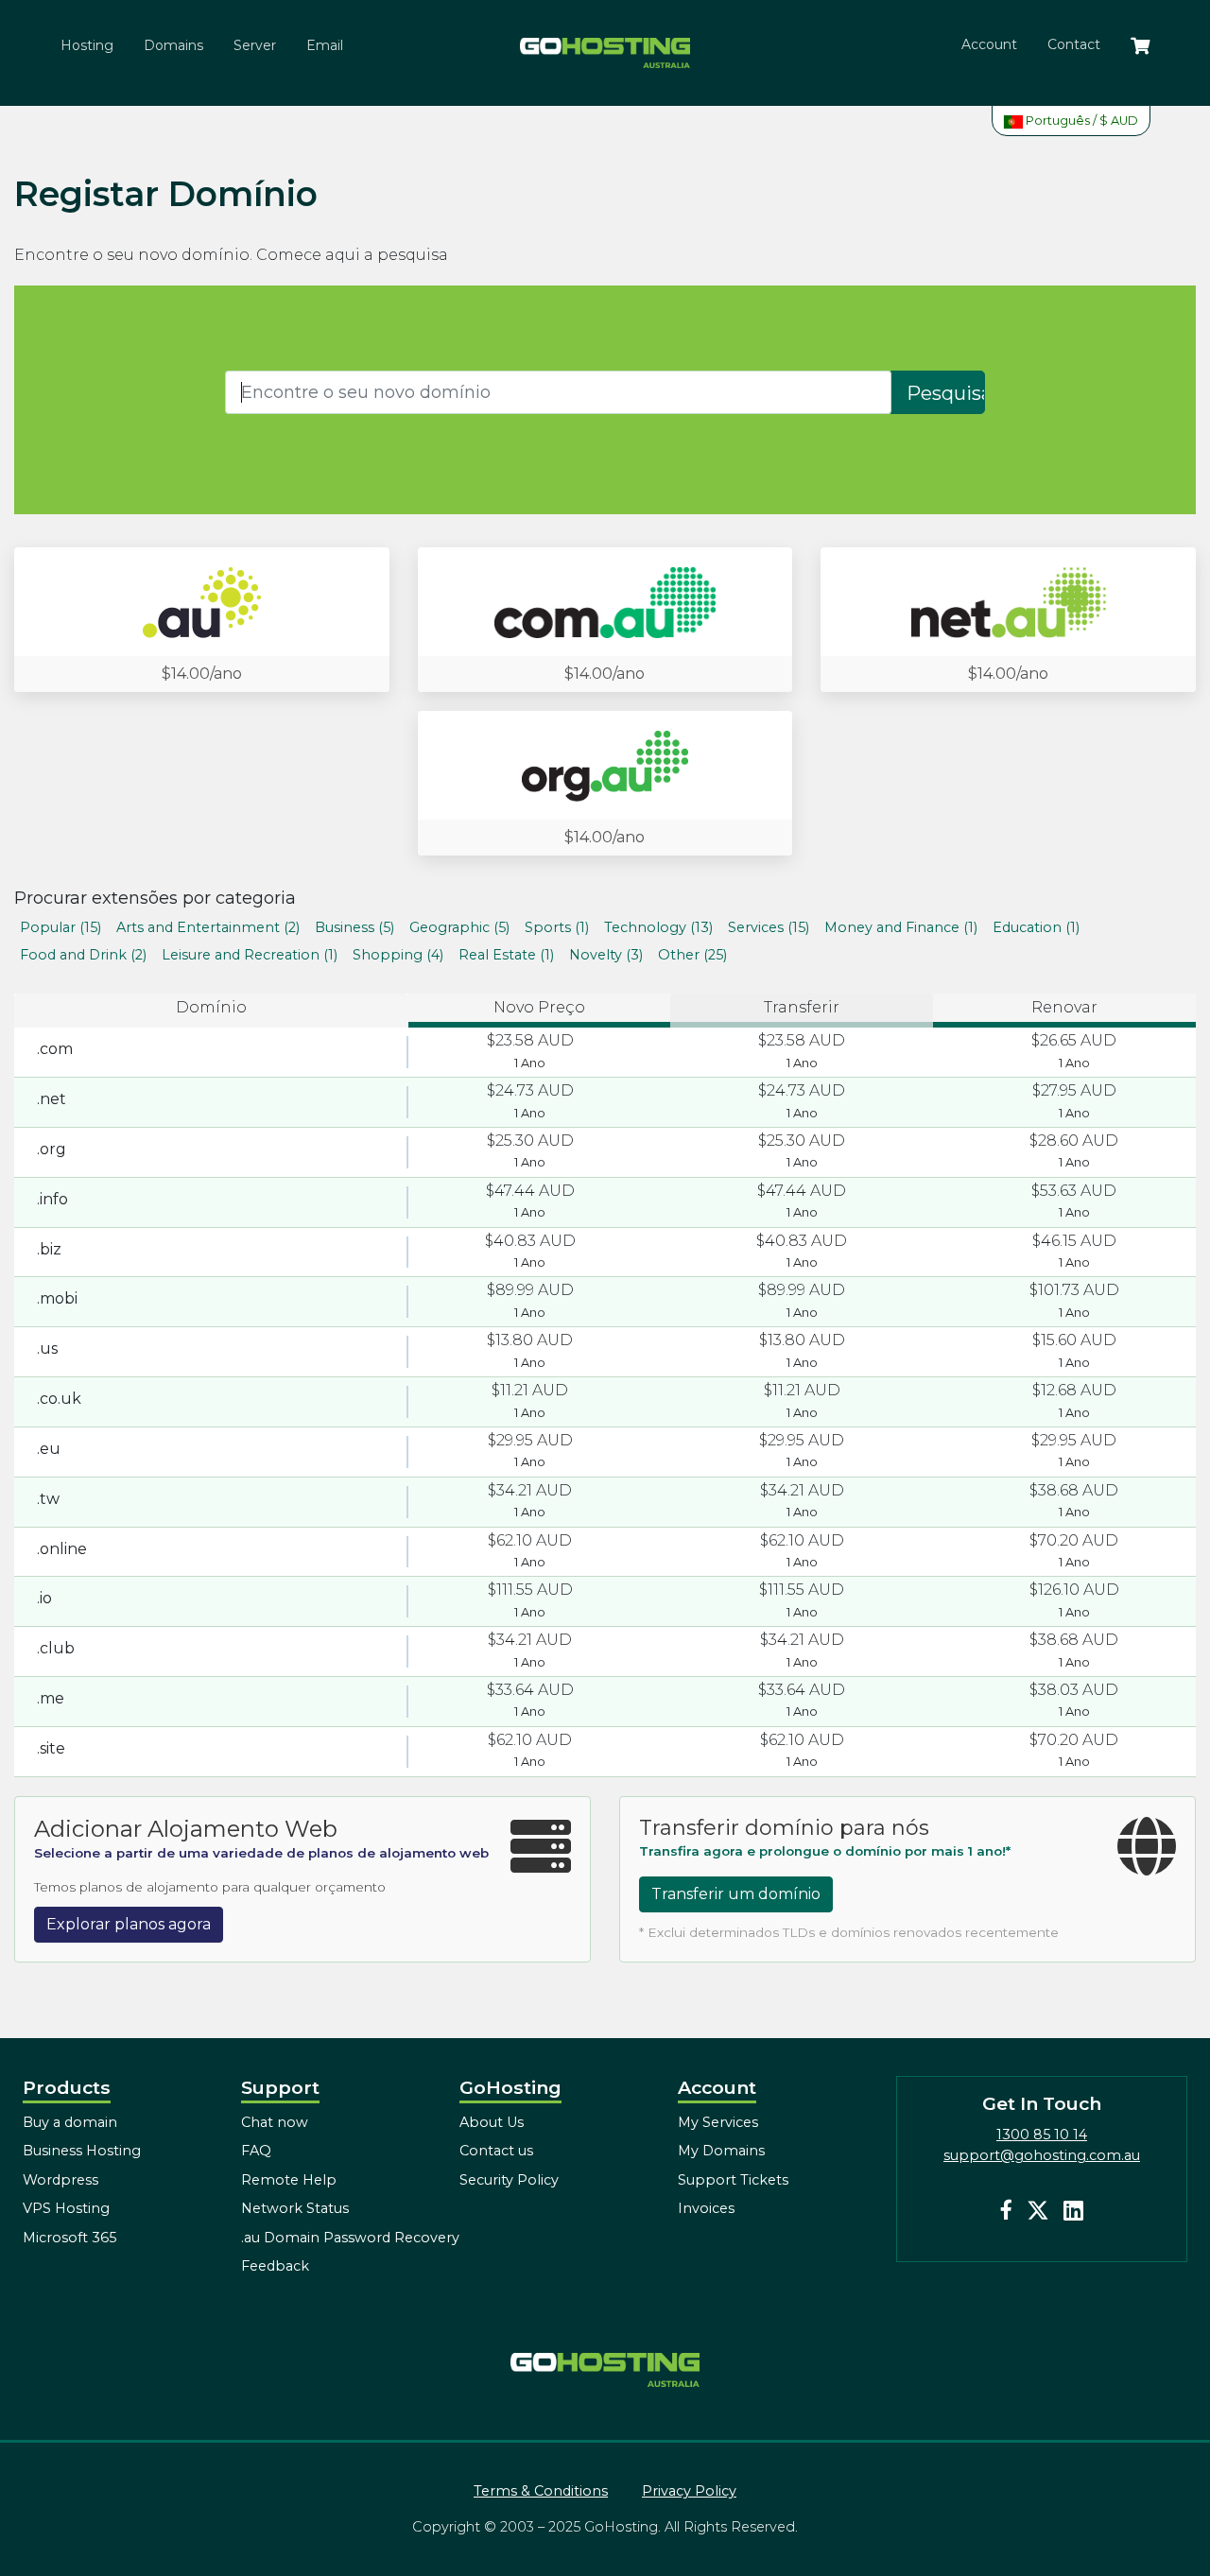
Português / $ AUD (1080, 121)
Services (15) (769, 927)
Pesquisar (946, 393)
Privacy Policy (689, 2491)
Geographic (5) (459, 927)
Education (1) (1036, 927)
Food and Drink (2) (83, 955)
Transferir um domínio (736, 1894)
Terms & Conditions (541, 2491)
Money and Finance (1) (901, 927)
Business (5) (354, 927)
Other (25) (692, 955)
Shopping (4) (398, 955)
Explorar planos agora (129, 1924)
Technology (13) (658, 927)
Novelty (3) (606, 955)
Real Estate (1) (506, 955)
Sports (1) (557, 927)
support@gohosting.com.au (1042, 2155)
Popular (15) (60, 927)
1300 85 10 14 (1042, 2135)
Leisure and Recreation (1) (250, 955)
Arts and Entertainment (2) (208, 927)
